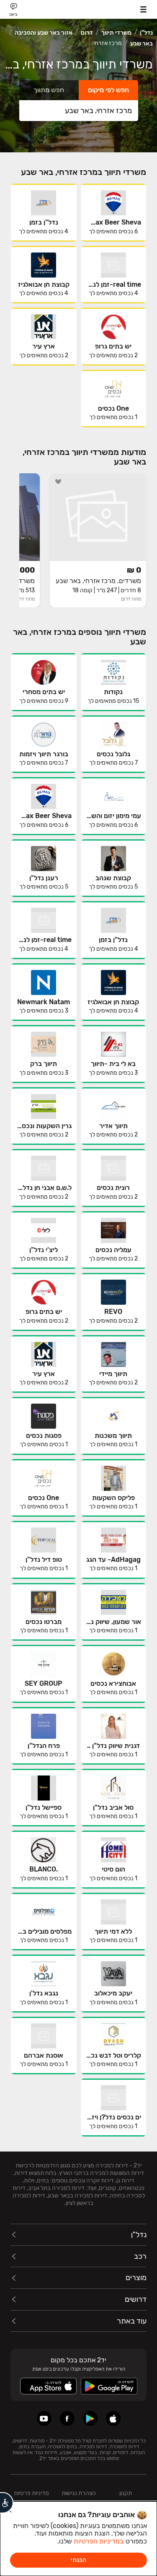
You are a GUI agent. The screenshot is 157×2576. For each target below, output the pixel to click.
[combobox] (79, 111)
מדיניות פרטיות (31, 2493)
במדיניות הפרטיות (99, 2541)
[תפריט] (143, 9)
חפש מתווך (49, 90)
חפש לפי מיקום (108, 90)
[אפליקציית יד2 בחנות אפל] (113, 2418)
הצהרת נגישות (79, 2493)
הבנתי (78, 2560)
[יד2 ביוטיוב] (44, 2418)
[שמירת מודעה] (58, 482)
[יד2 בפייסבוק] (67, 2418)
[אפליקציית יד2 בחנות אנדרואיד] (90, 2418)
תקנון (126, 2493)
